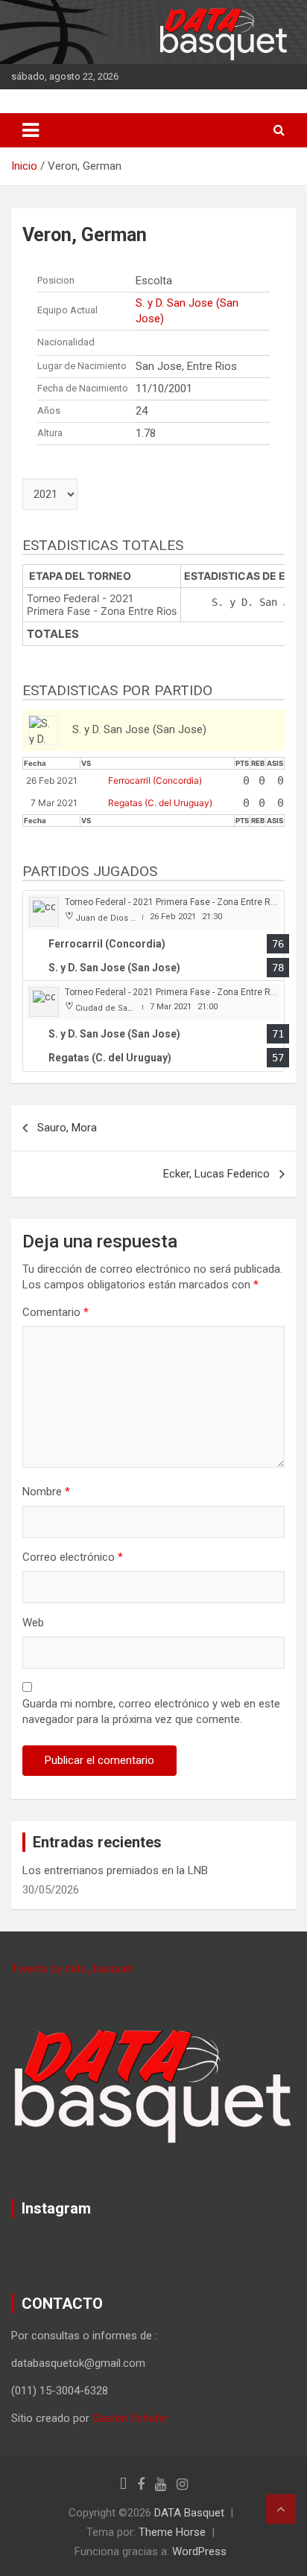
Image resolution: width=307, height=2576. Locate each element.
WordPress (199, 2551)
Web (33, 1623)
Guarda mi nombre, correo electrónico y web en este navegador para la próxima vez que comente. (151, 1712)
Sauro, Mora (67, 1128)
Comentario (56, 1312)
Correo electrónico (73, 1557)
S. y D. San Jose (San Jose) (187, 311)
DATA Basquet (189, 2513)
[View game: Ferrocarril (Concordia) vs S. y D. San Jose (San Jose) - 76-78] (153, 936)
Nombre (46, 1492)
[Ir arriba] (281, 2509)
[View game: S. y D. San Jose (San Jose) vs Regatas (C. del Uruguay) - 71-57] (153, 1026)
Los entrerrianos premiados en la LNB (115, 1870)
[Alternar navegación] (31, 130)
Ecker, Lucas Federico (216, 1174)
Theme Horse (172, 2532)
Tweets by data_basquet (72, 1969)
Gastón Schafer (130, 2418)
